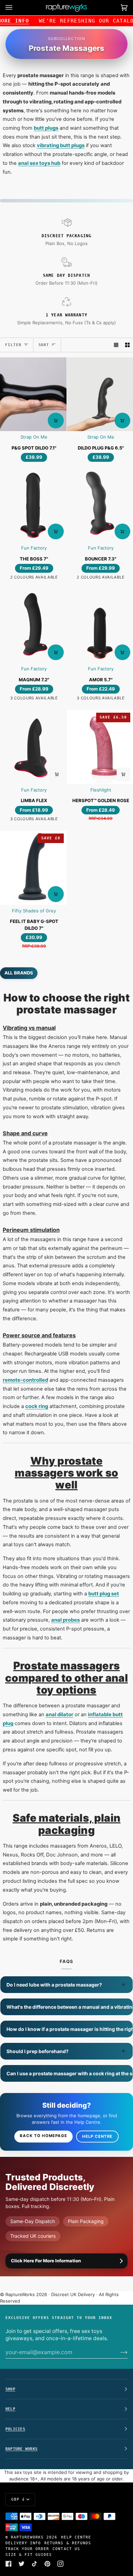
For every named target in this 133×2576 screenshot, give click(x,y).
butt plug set (104, 1594)
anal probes (65, 1620)
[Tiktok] (34, 2564)
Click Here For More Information (46, 2261)
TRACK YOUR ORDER (27, 2549)
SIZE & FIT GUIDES (29, 2554)
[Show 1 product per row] (116, 345)
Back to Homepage (43, 2136)
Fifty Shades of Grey (34, 911)
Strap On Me (34, 437)
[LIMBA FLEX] (33, 747)
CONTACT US (66, 2549)
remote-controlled (25, 1380)
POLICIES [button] (15, 2429)
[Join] (119, 2352)
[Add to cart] (56, 421)
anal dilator (60, 1714)
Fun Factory (34, 548)
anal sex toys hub (39, 163)
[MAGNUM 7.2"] (33, 626)
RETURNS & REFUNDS (68, 2543)
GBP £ (18, 2499)
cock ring (37, 1406)
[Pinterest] (47, 2564)
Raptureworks (27, 2537)
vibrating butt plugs (61, 145)
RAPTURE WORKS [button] (21, 2449)
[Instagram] (60, 2564)
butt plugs (46, 128)
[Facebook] (9, 2564)
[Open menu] (16, 8)
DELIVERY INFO (23, 2543)
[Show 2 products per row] (127, 345)
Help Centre (97, 2136)
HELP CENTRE (76, 2537)
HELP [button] (10, 2409)
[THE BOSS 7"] (33, 505)
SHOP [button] (10, 2389)
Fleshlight (101, 790)
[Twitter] (21, 2564)
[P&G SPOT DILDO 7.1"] (33, 394)
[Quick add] (57, 774)
